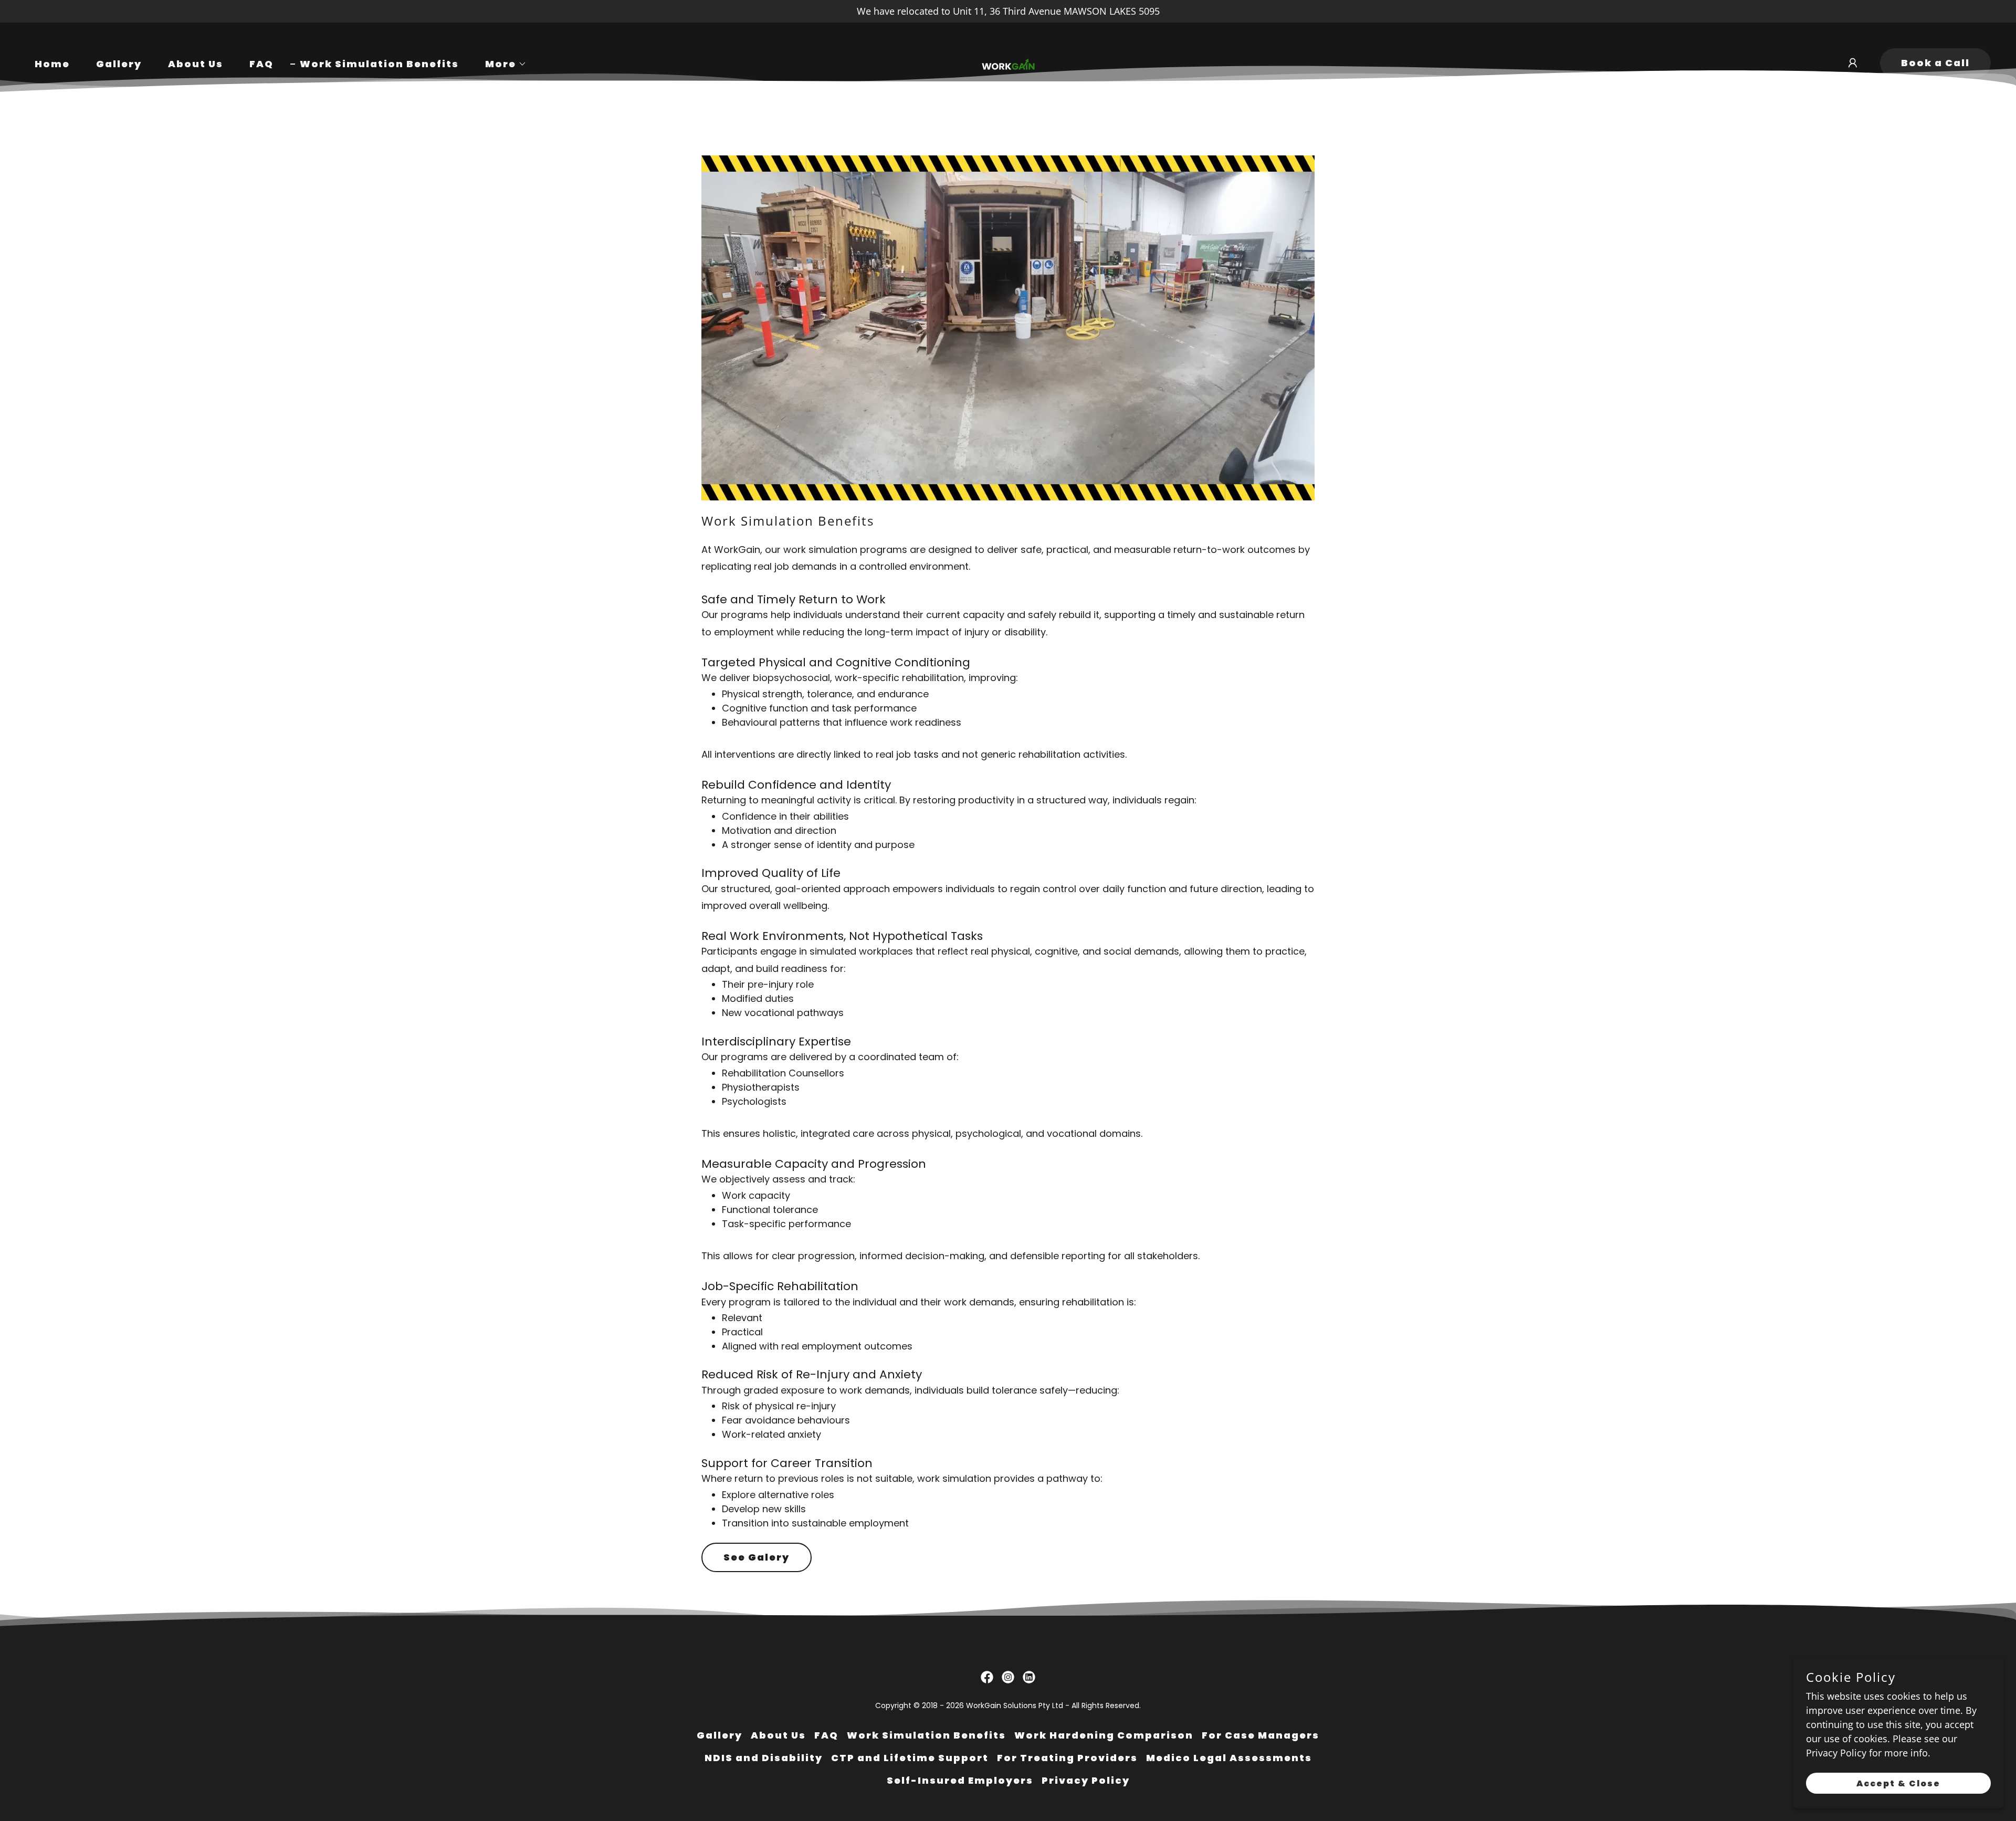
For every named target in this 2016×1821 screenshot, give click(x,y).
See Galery (757, 1557)
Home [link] (52, 64)
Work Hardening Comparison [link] (1104, 1735)
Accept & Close (1898, 1783)
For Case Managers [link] (1261, 1735)
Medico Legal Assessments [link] (1229, 1758)
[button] (501, 64)
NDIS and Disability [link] (764, 1758)
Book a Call (1935, 63)
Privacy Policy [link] (1086, 1780)
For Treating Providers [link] (1067, 1758)
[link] (1008, 61)
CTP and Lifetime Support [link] (910, 1758)
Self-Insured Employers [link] (960, 1780)
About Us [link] (196, 64)
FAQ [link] (261, 64)
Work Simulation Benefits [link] (379, 64)
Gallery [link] (119, 64)
